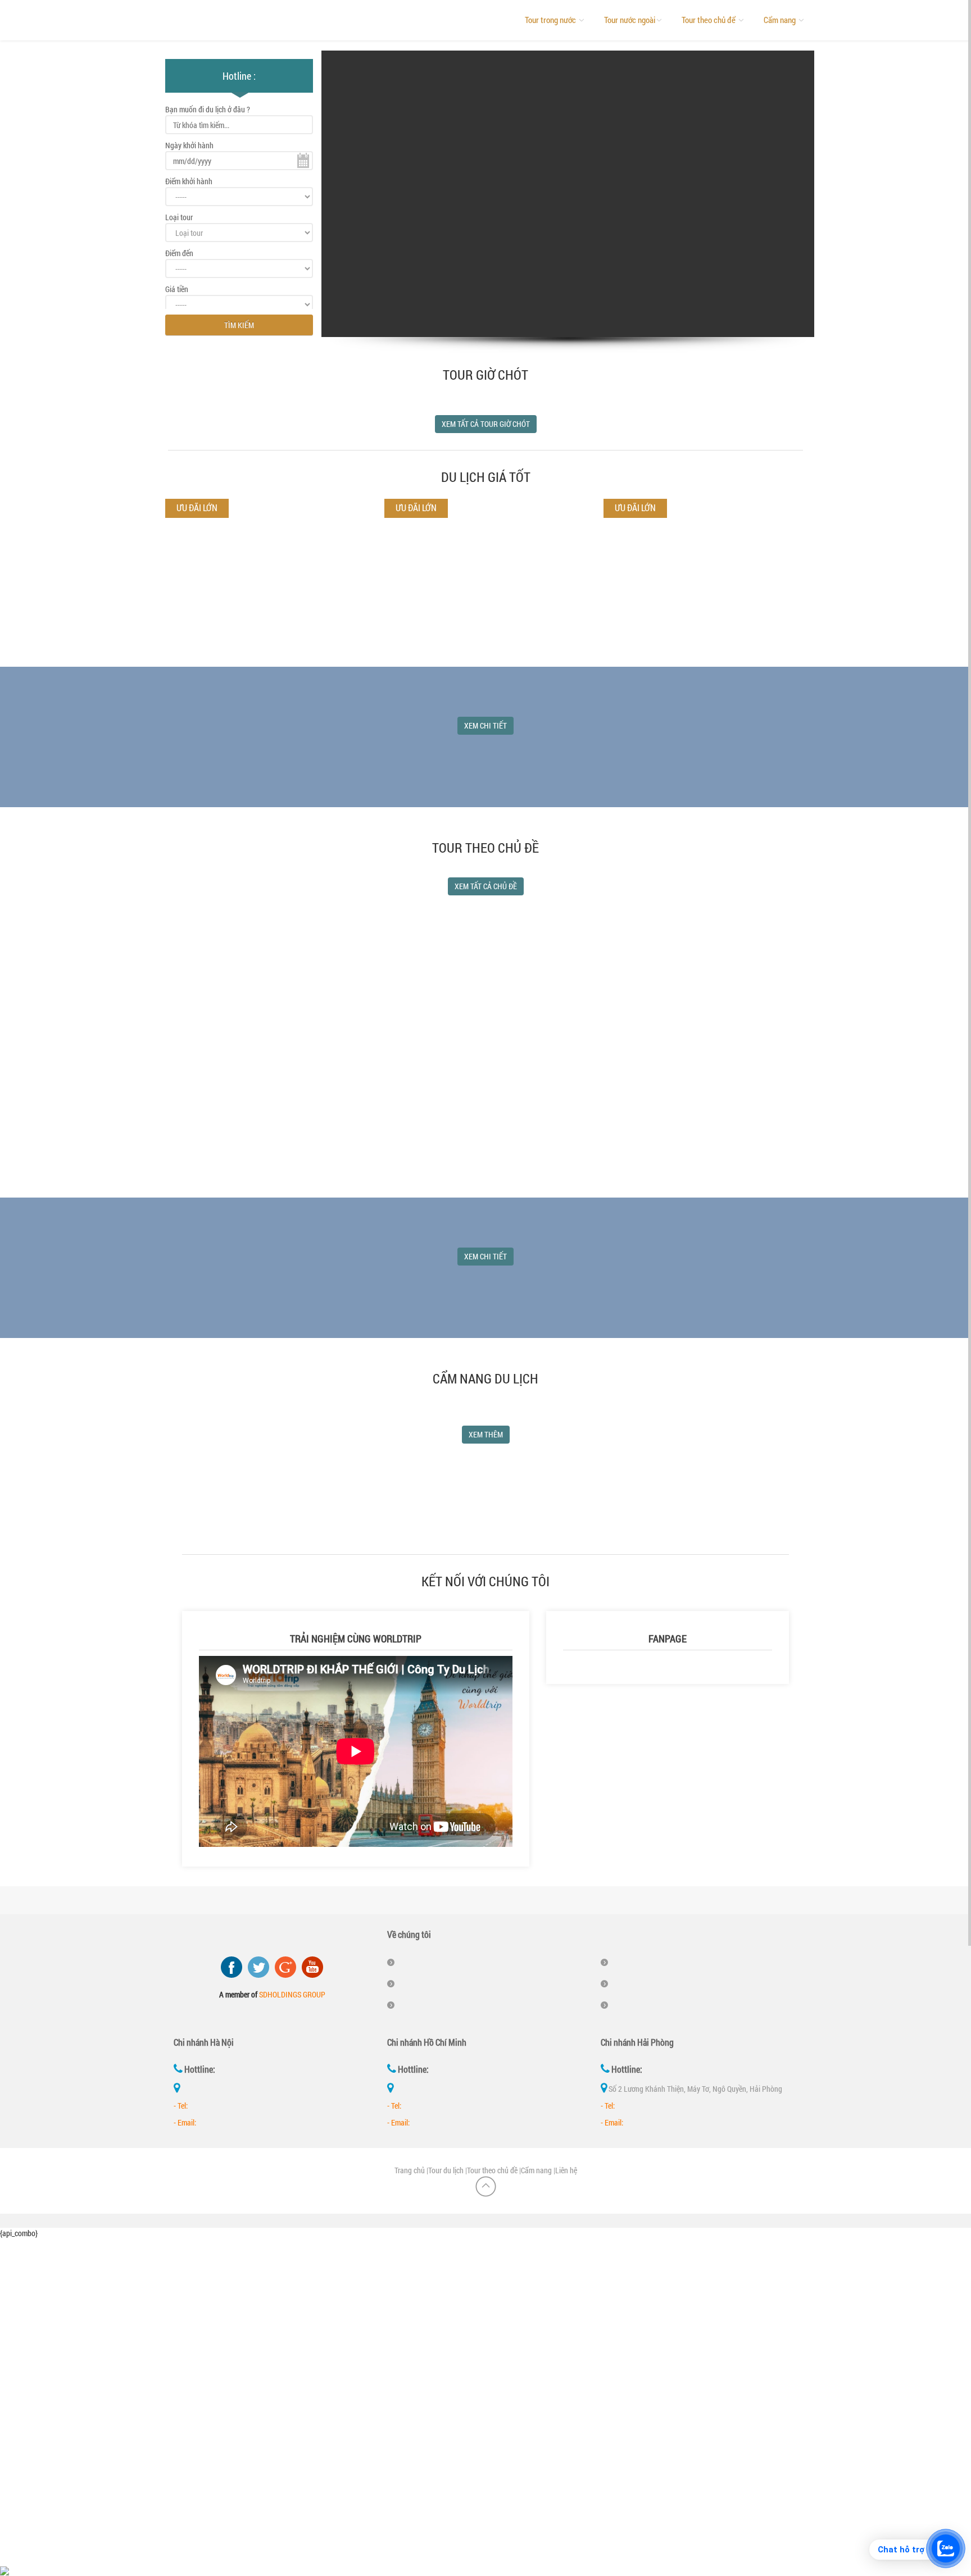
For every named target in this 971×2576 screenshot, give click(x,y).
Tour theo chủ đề (492, 2170)
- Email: (185, 2122)
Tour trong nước (551, 20)
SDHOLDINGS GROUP (292, 1994)
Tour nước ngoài (630, 20)
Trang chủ (410, 2170)
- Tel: (181, 2106)
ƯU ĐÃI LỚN (416, 508)
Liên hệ (566, 2170)
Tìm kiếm (239, 325)
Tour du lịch (446, 2170)
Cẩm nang (781, 20)
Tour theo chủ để (709, 20)
